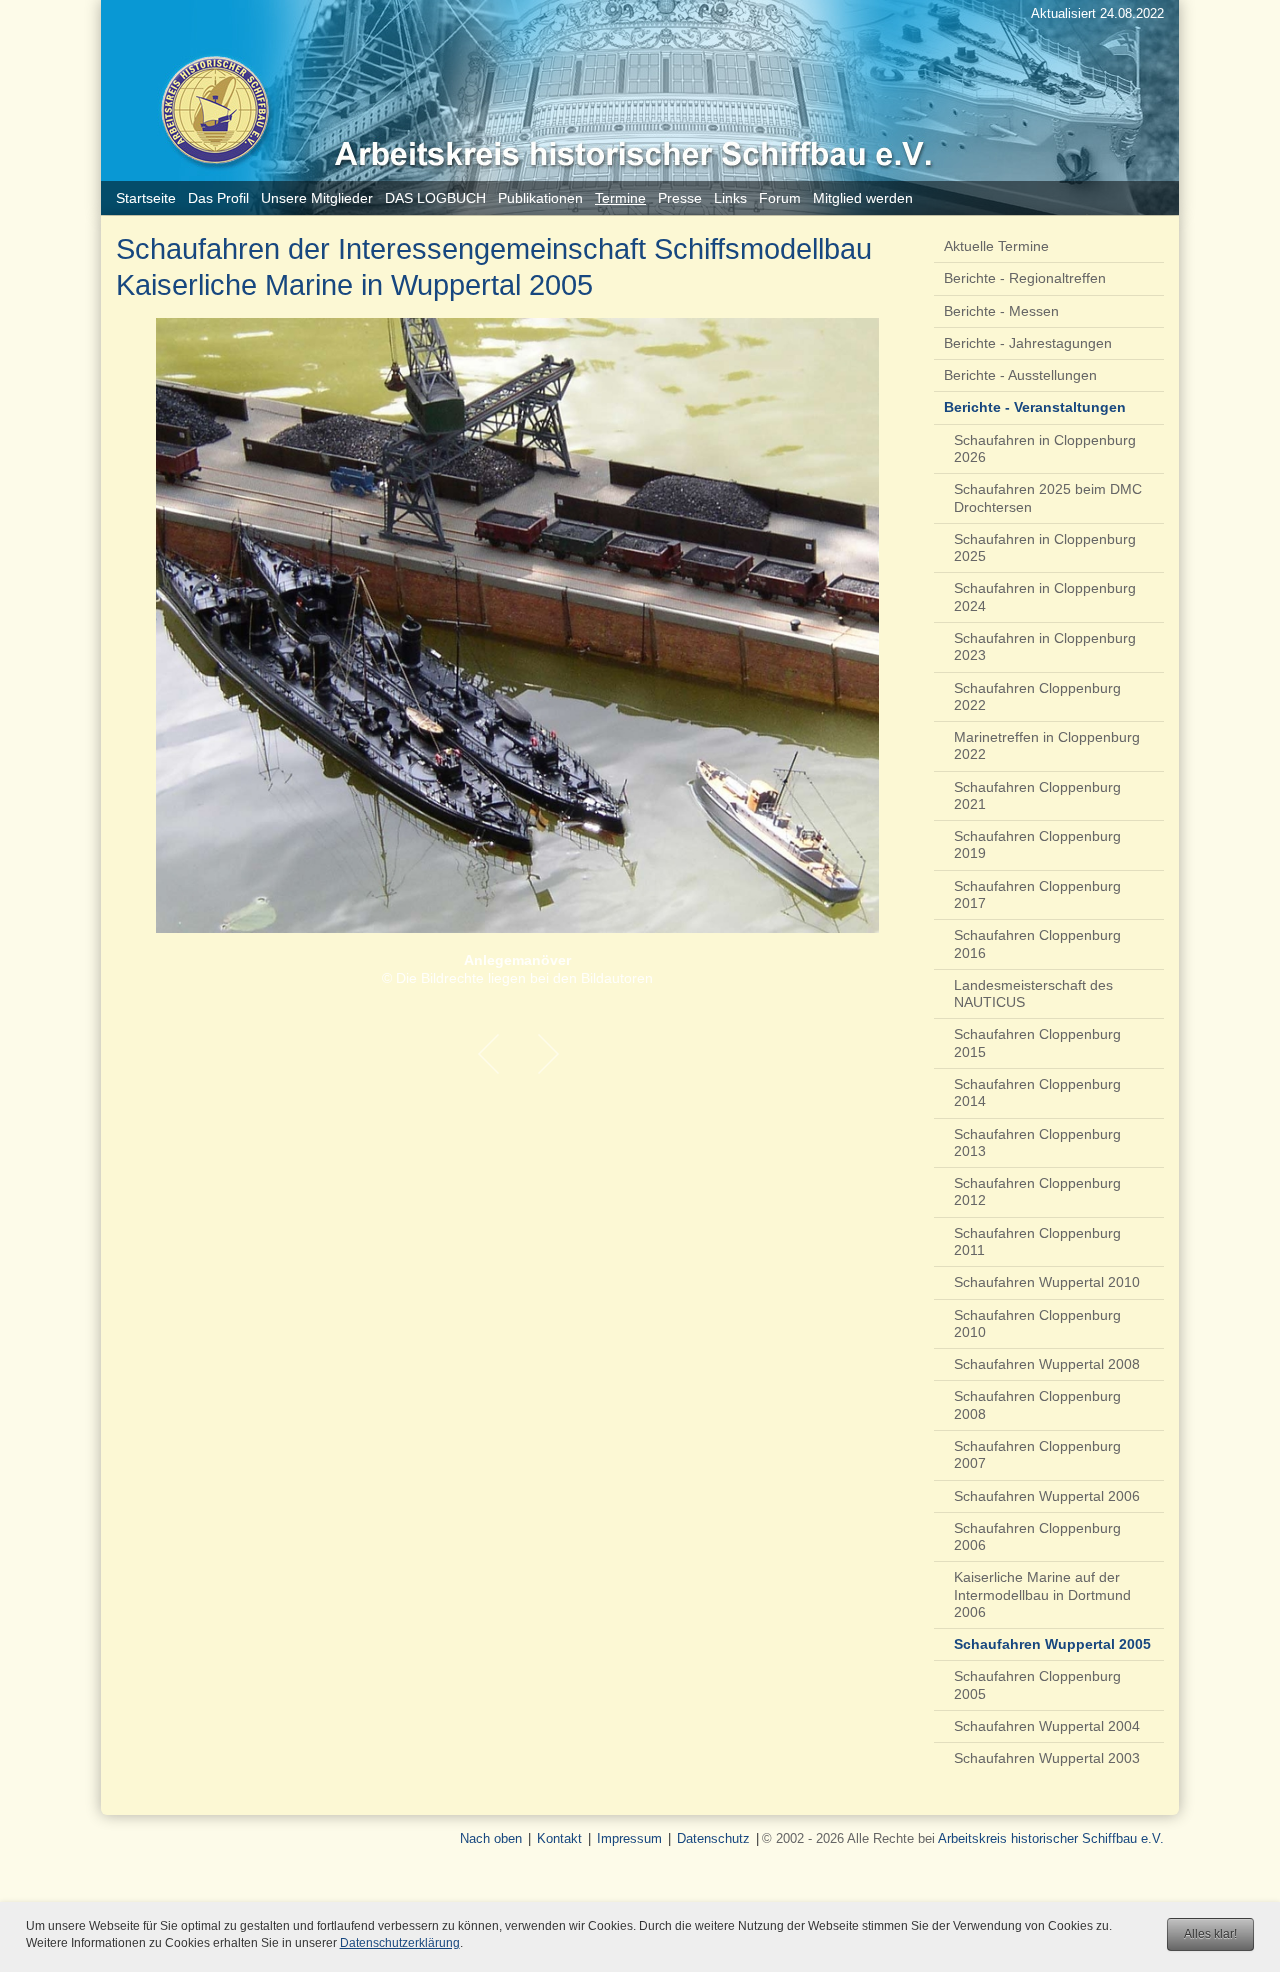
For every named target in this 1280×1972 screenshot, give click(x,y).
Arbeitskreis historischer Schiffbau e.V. (1051, 1838)
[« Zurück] (488, 1054)
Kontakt (559, 1838)
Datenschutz (713, 1838)
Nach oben (491, 1838)
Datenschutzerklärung (400, 1943)
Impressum (629, 1838)
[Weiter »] (548, 1054)
